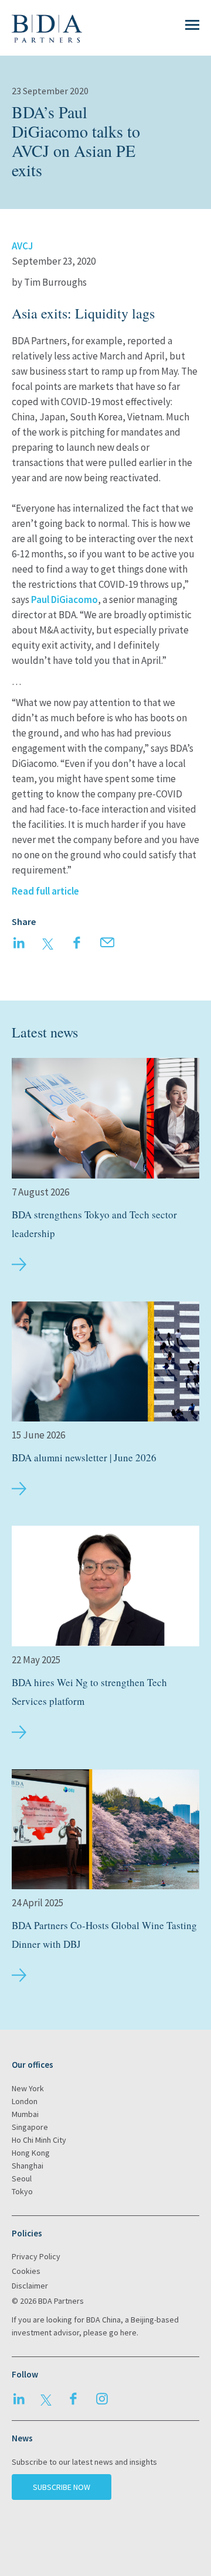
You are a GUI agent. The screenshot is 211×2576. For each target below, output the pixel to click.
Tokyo (22, 2191)
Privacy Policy (36, 2256)
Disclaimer (30, 2286)
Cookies (26, 2271)
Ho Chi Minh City (39, 2140)
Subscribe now (62, 2487)
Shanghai (28, 2166)
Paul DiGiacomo (64, 600)
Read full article (45, 891)
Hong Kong (31, 2153)
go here (123, 2332)
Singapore (30, 2127)
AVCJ (22, 246)
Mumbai (25, 2114)
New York (28, 2088)
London (25, 2101)
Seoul (22, 2178)
